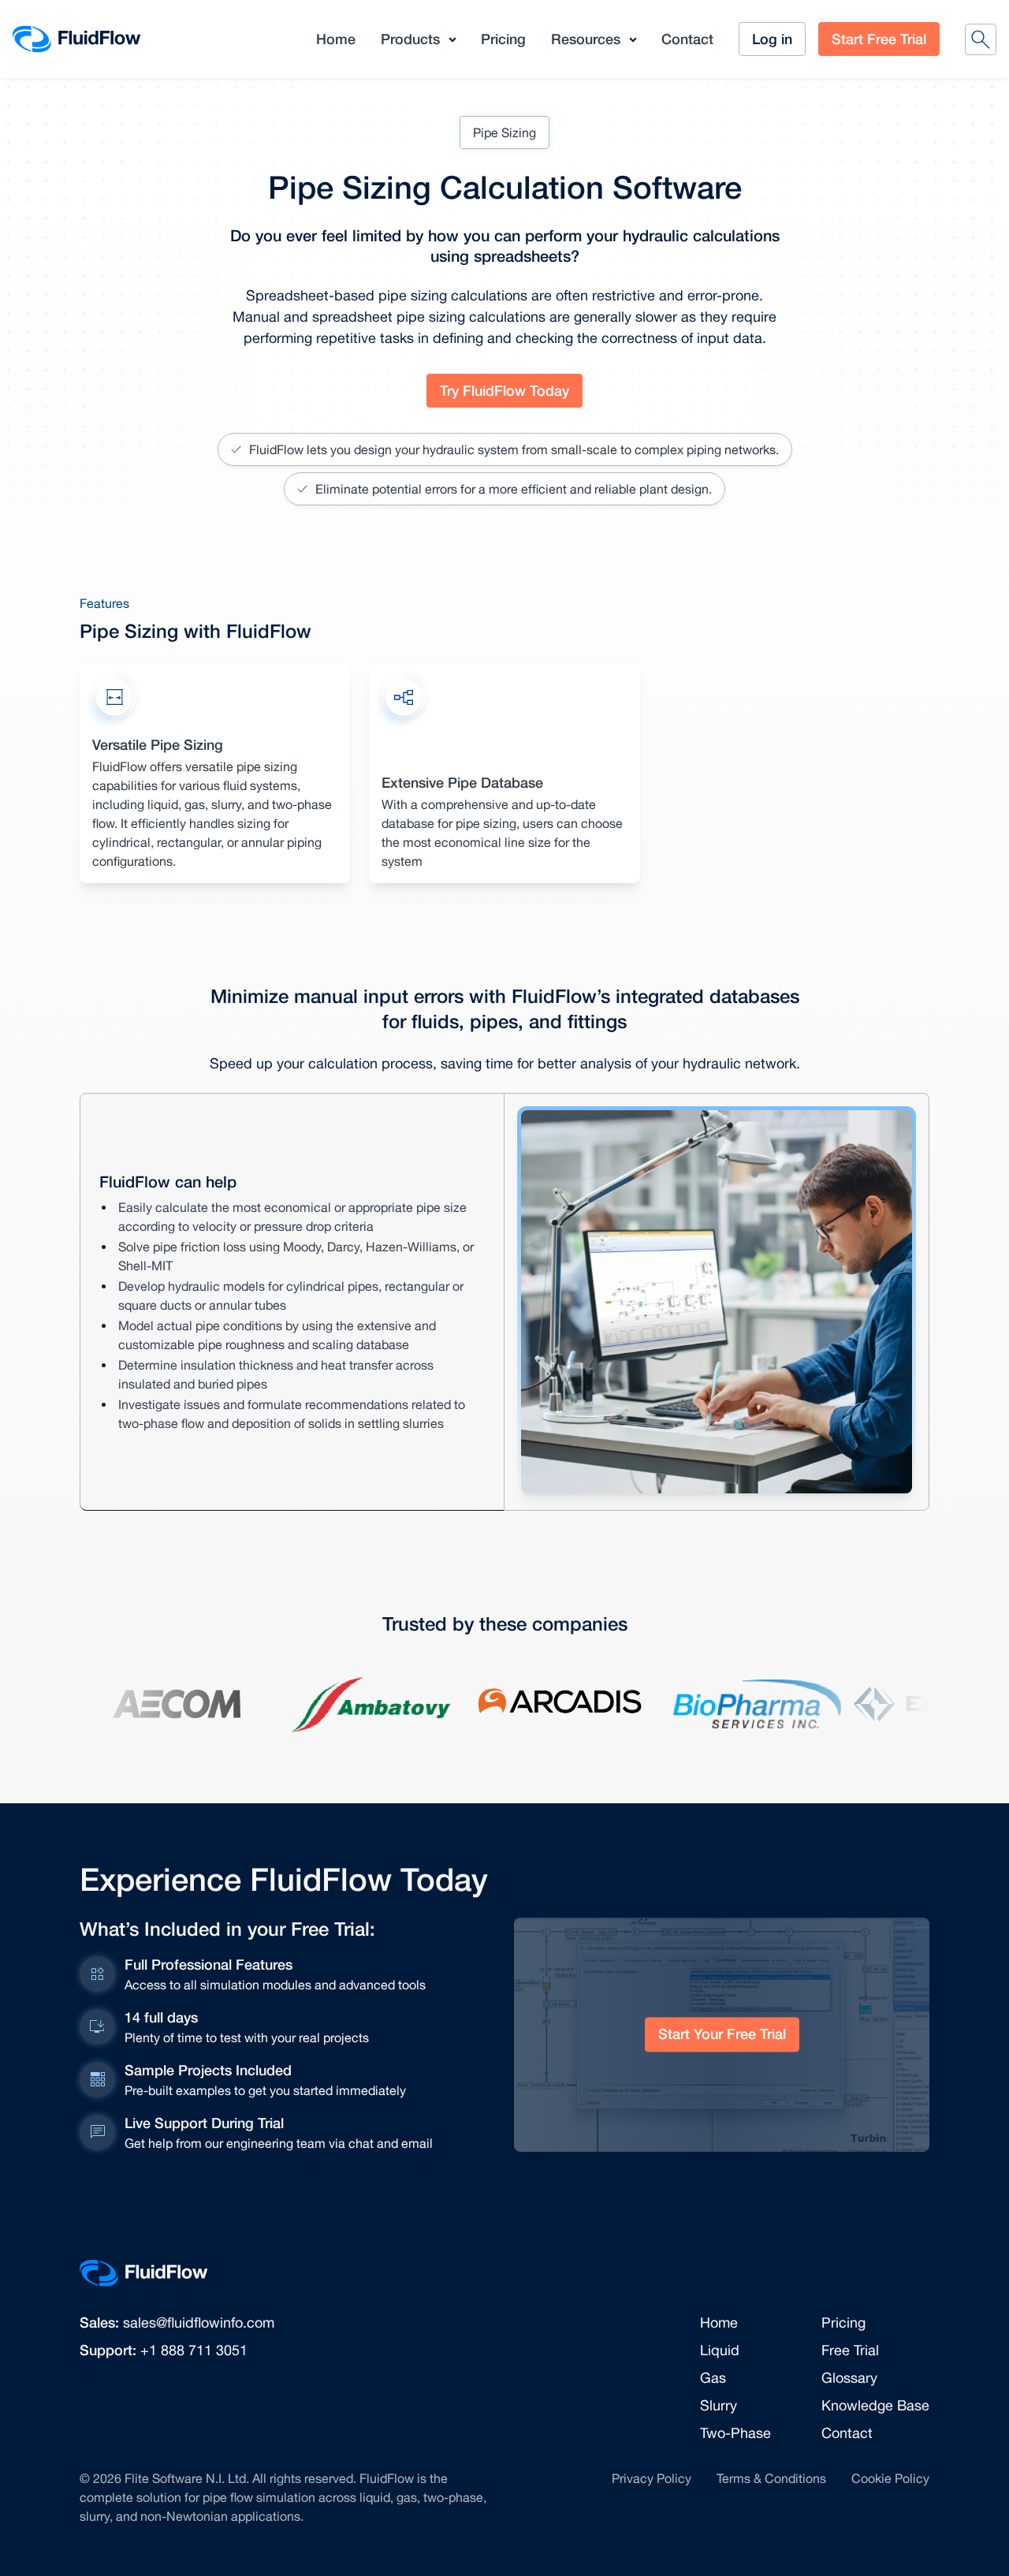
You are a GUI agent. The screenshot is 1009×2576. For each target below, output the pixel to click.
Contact (687, 39)
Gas (713, 2378)
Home (336, 39)
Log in (772, 39)
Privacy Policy (652, 2478)
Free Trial (850, 2350)
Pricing (503, 39)
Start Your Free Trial (722, 2034)
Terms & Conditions (771, 2478)
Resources (586, 39)
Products (410, 39)
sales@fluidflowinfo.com (199, 2323)
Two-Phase (735, 2433)
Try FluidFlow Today (504, 390)
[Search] (981, 39)
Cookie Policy (890, 2478)
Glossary (849, 2378)
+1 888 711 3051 (194, 2350)
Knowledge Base (875, 2405)
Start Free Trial (879, 39)
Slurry (719, 2405)
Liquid (720, 2350)
